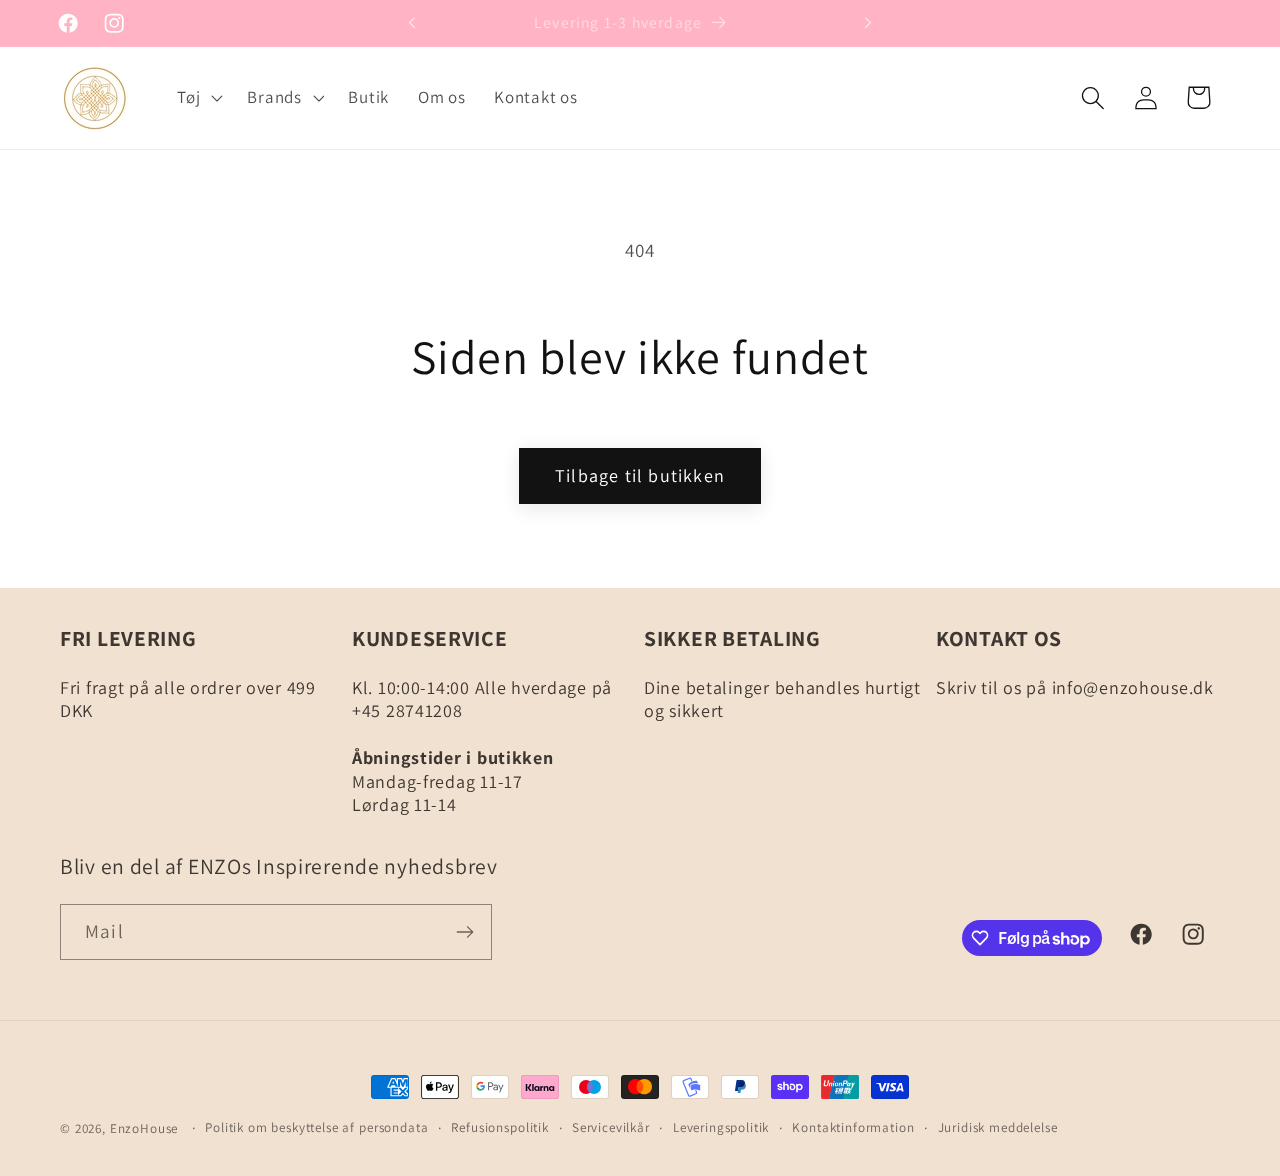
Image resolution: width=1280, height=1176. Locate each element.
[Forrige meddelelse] (412, 23)
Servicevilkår (611, 1127)
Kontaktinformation (853, 1127)
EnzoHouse (144, 1128)
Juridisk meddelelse (998, 1127)
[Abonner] (464, 932)
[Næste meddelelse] (868, 23)
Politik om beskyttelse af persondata (316, 1127)
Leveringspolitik (721, 1127)
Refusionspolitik (499, 1127)
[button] (198, 98)
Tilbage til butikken (640, 475)
